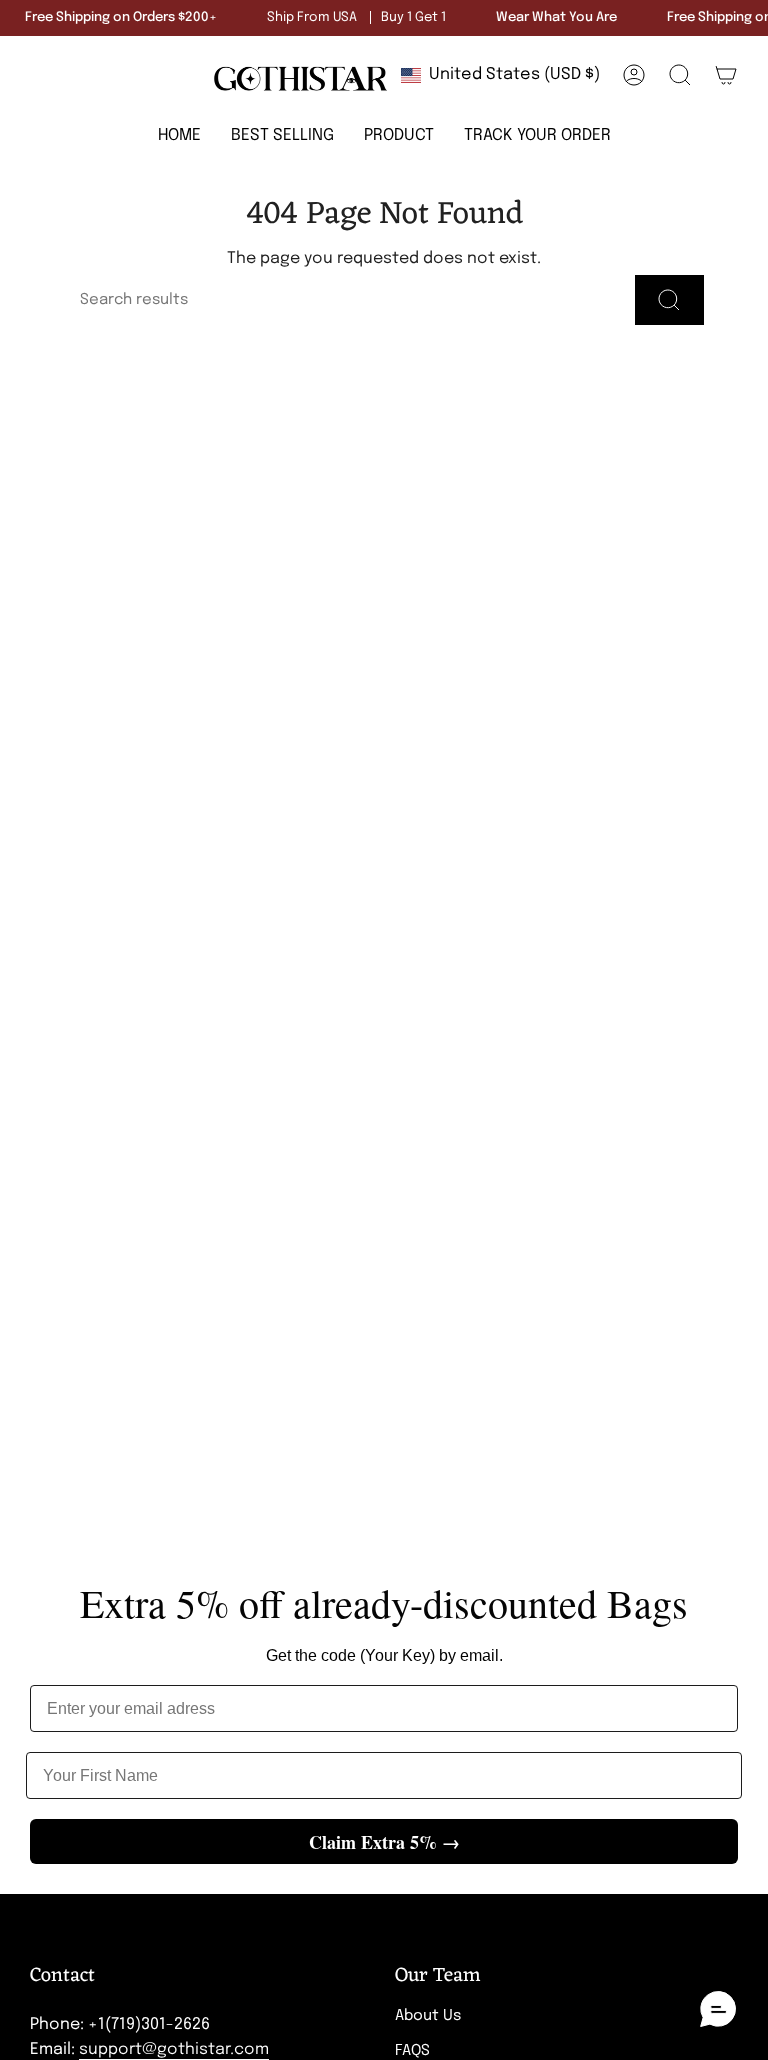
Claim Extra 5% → (384, 1842)
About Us (428, 2016)
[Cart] (726, 75)
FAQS (412, 2051)
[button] (399, 137)
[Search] (669, 300)
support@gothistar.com (174, 2049)
